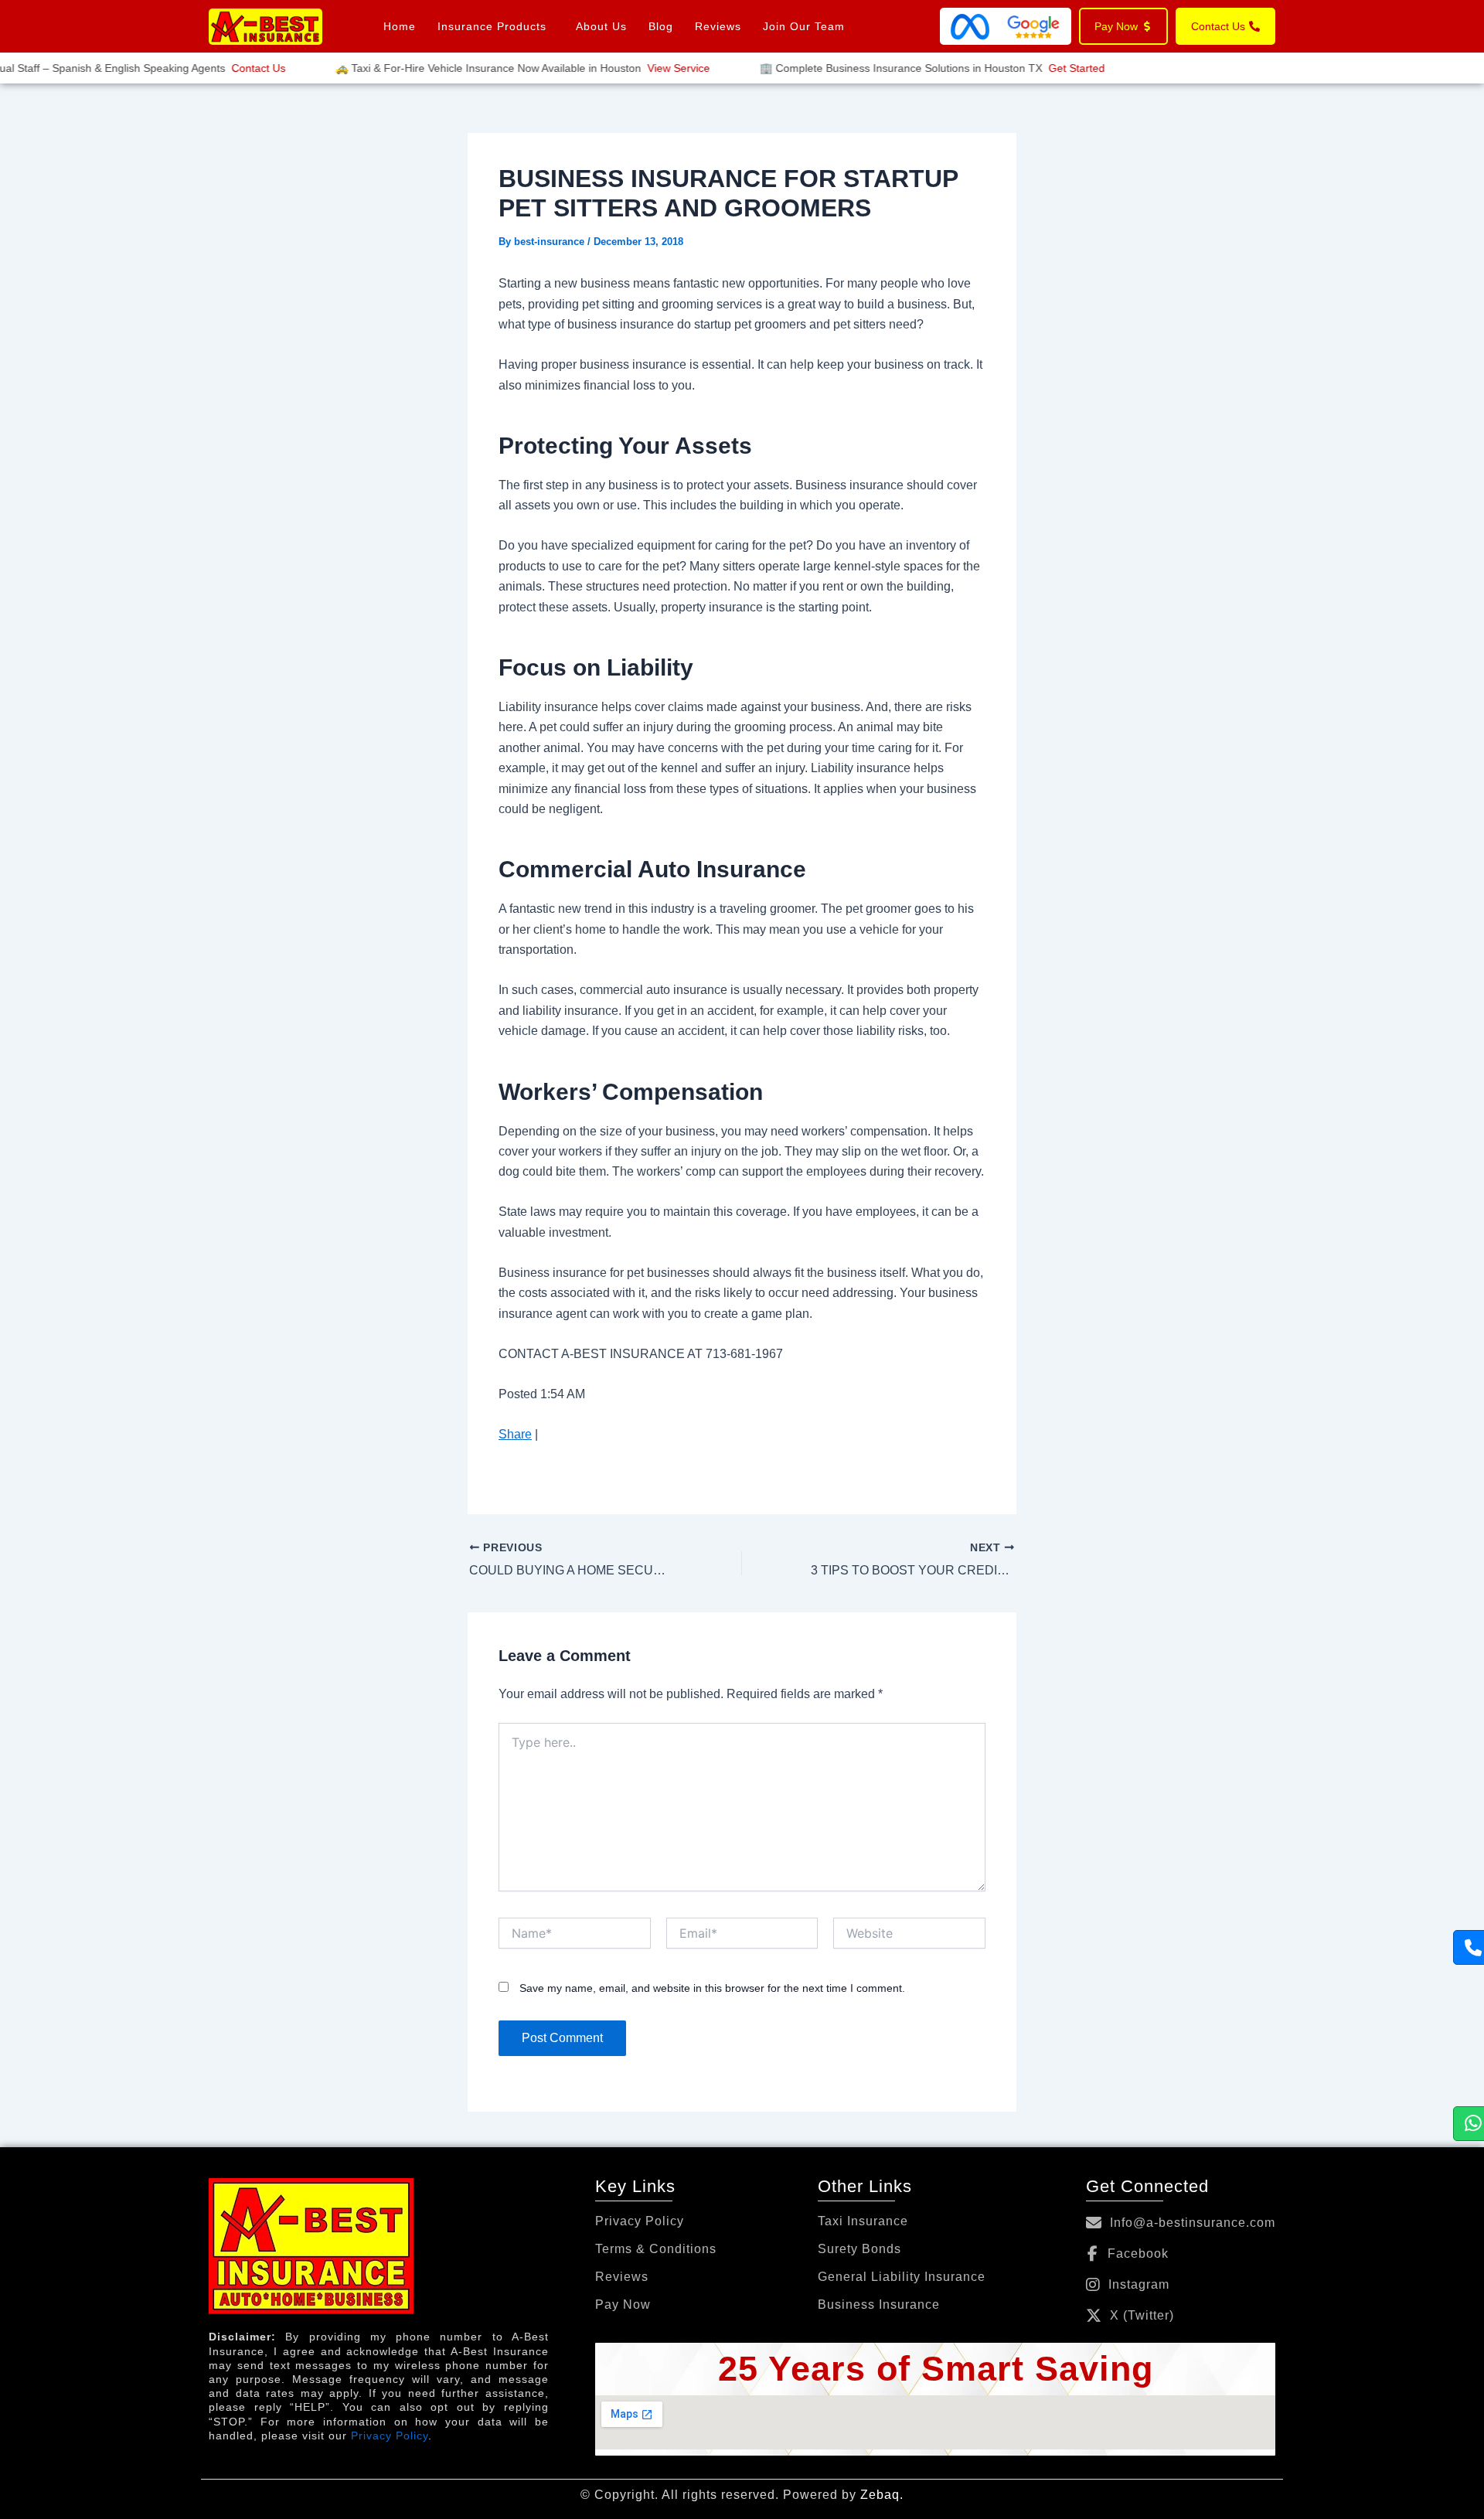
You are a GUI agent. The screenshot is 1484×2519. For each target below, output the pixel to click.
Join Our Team (804, 26)
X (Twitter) (1142, 2315)
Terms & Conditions (656, 2249)
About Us (601, 26)
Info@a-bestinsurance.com (1193, 2223)
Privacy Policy (390, 2436)
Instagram (1139, 2284)
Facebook (1138, 2253)
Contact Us (232, 68)
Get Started (1050, 68)
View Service (652, 68)
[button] (496, 26)
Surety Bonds (859, 2249)
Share (515, 1434)
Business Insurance (879, 2305)
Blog (661, 26)
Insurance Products (492, 26)
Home (400, 26)
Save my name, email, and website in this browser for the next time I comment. (712, 1988)
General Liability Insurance (902, 2277)
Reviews (718, 26)
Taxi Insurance (863, 2221)
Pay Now (623, 2305)
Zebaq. (882, 2495)
